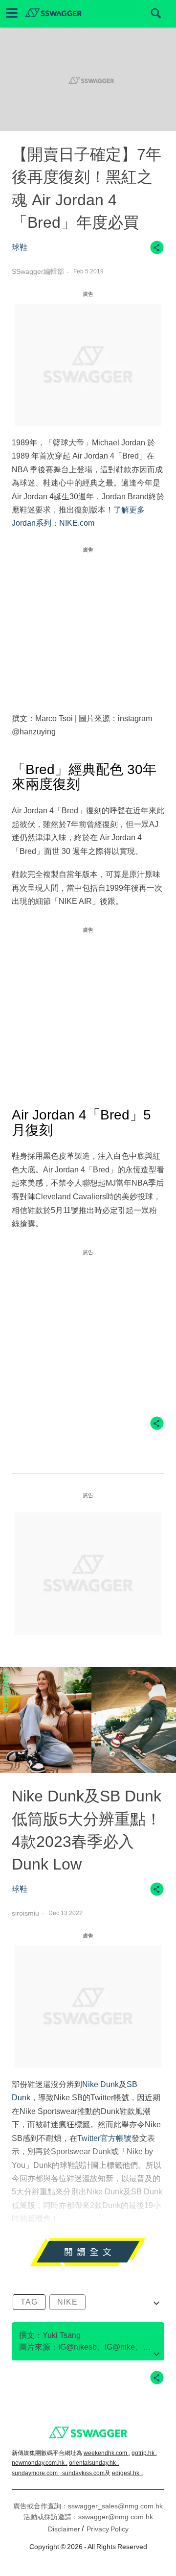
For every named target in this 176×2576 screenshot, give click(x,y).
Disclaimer (64, 2529)
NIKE (67, 2302)
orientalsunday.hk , (94, 2463)
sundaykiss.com (83, 2473)
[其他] (157, 252)
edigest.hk (126, 2473)
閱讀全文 (88, 2257)
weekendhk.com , (107, 2453)
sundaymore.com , (37, 2473)
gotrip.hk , (144, 2453)
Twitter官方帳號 (104, 2138)
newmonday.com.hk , (40, 2463)
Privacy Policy (108, 2529)
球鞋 (20, 247)
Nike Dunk (100, 2084)
